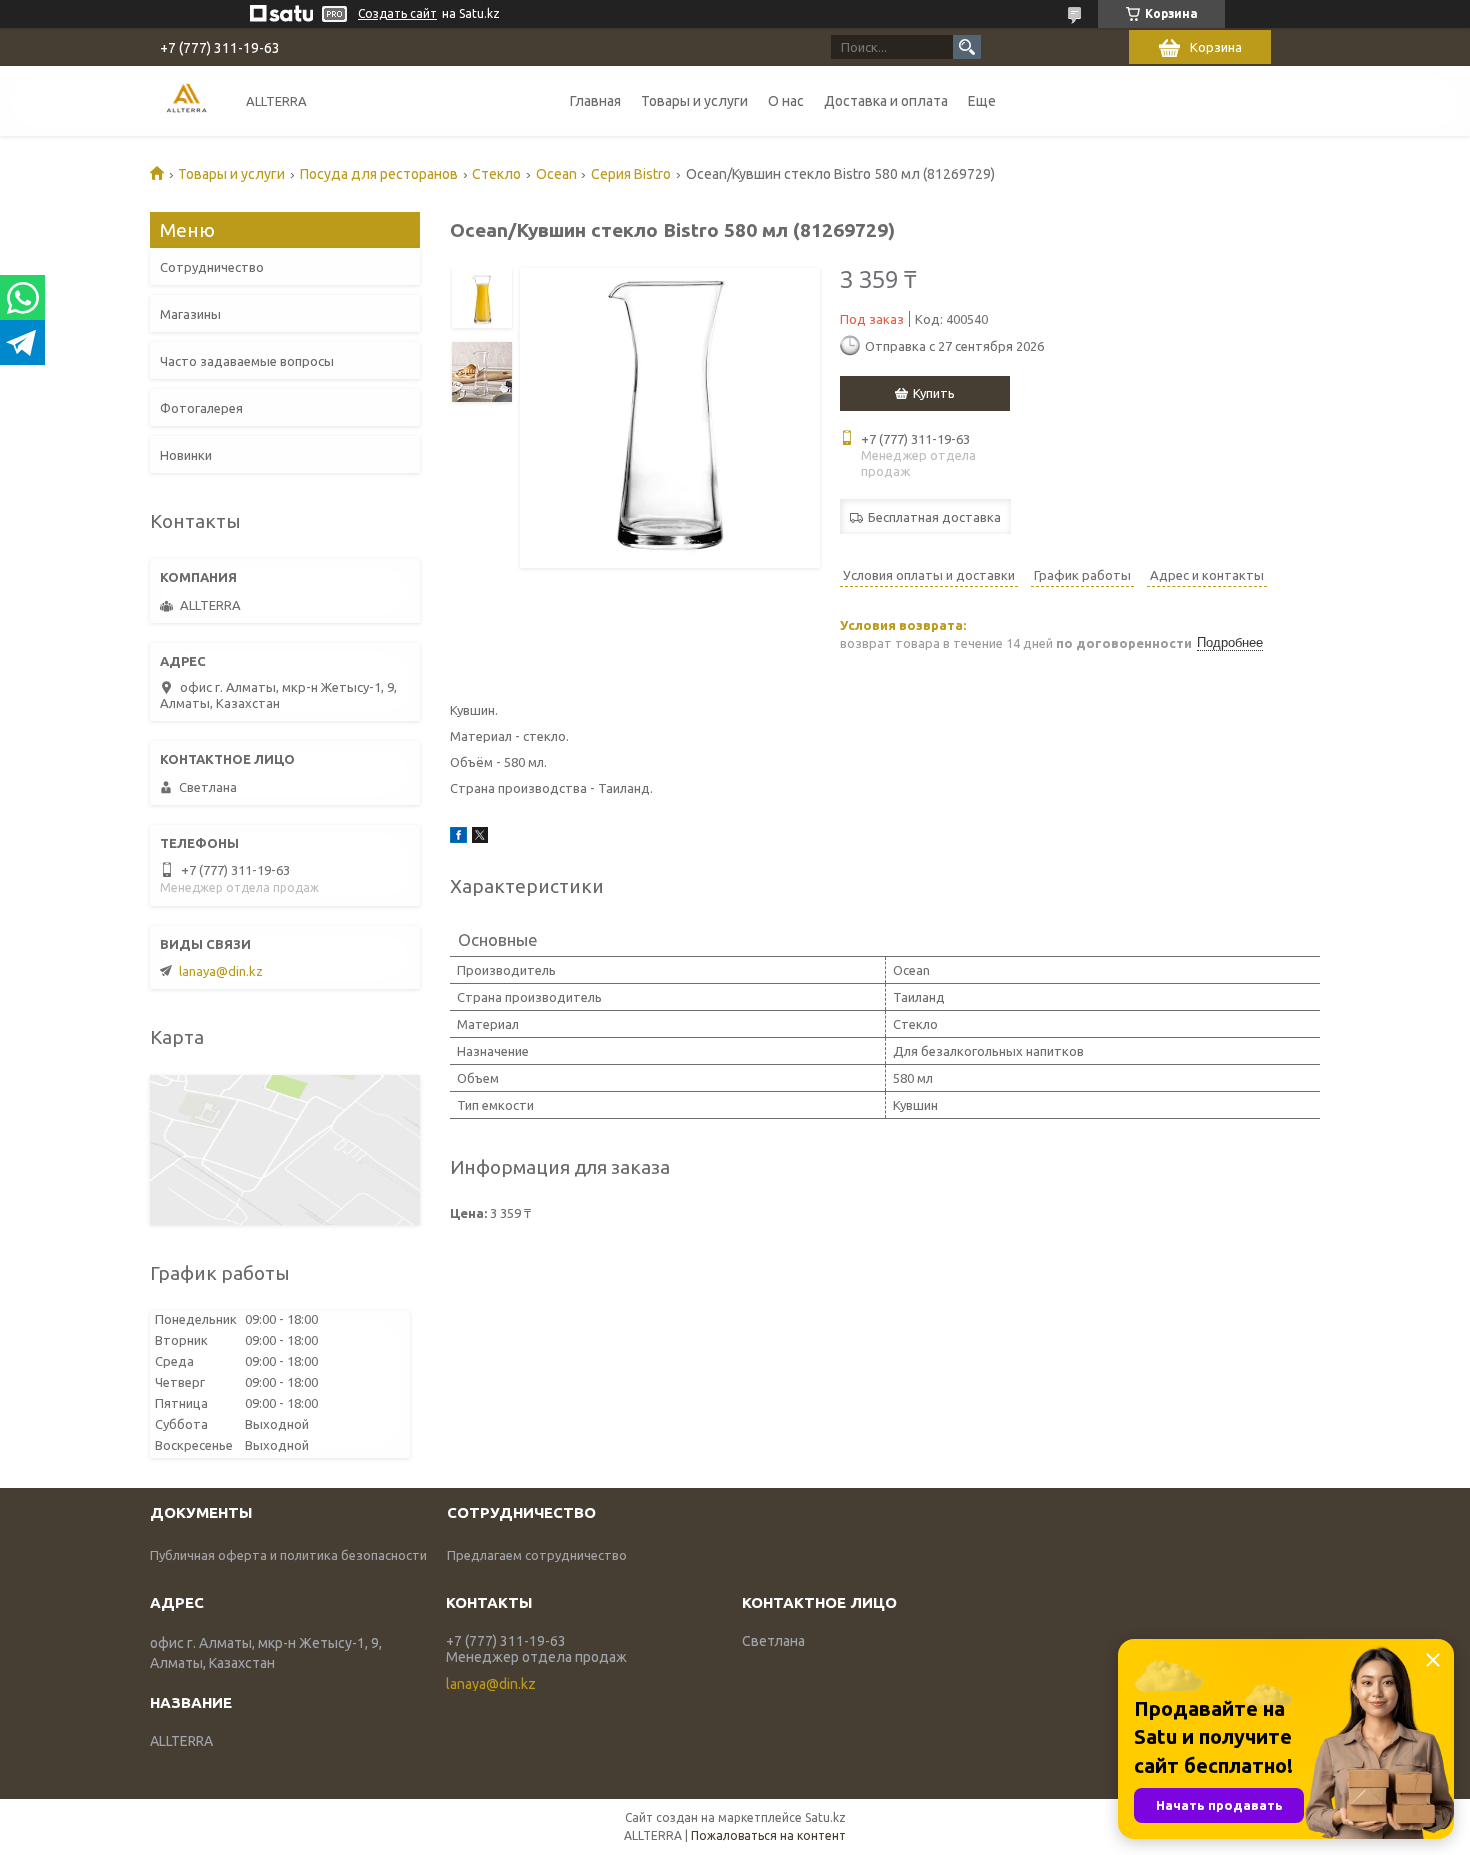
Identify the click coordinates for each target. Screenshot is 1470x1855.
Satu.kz (825, 1817)
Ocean (556, 174)
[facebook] (458, 838)
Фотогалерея (201, 408)
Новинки (186, 455)
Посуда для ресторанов (379, 174)
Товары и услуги (694, 101)
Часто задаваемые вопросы (247, 361)
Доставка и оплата (886, 101)
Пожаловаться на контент (768, 1835)
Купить (934, 393)
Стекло (496, 174)
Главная (595, 101)
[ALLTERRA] (186, 100)
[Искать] (967, 47)
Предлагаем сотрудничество (537, 1555)
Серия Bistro (631, 174)
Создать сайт (397, 13)
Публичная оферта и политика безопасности (288, 1555)
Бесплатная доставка (934, 517)
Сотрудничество (212, 267)
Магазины (190, 314)
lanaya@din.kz (221, 971)
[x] (480, 838)
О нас (786, 101)
